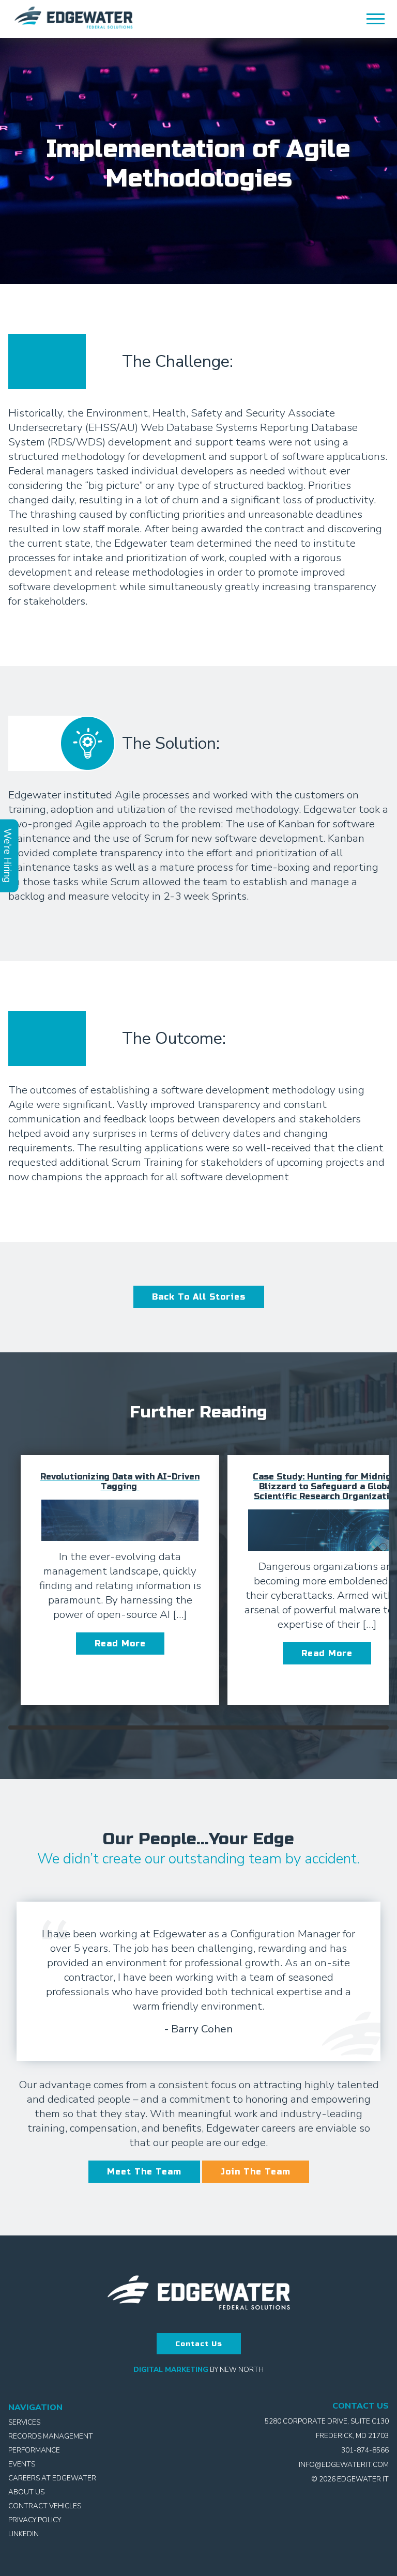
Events (22, 2464)
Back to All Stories (199, 1297)
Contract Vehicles (45, 2506)
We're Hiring (8, 856)
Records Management (51, 2436)
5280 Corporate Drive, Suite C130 (327, 2421)
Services (24, 2422)
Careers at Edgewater (52, 2478)
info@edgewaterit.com (344, 2465)
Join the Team (256, 2172)
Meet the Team (144, 2172)
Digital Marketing (171, 2370)
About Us (26, 2492)
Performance (34, 2450)
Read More (120, 1644)
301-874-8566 (365, 2450)
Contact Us (199, 2344)
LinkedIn (24, 2534)
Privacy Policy (35, 2520)
